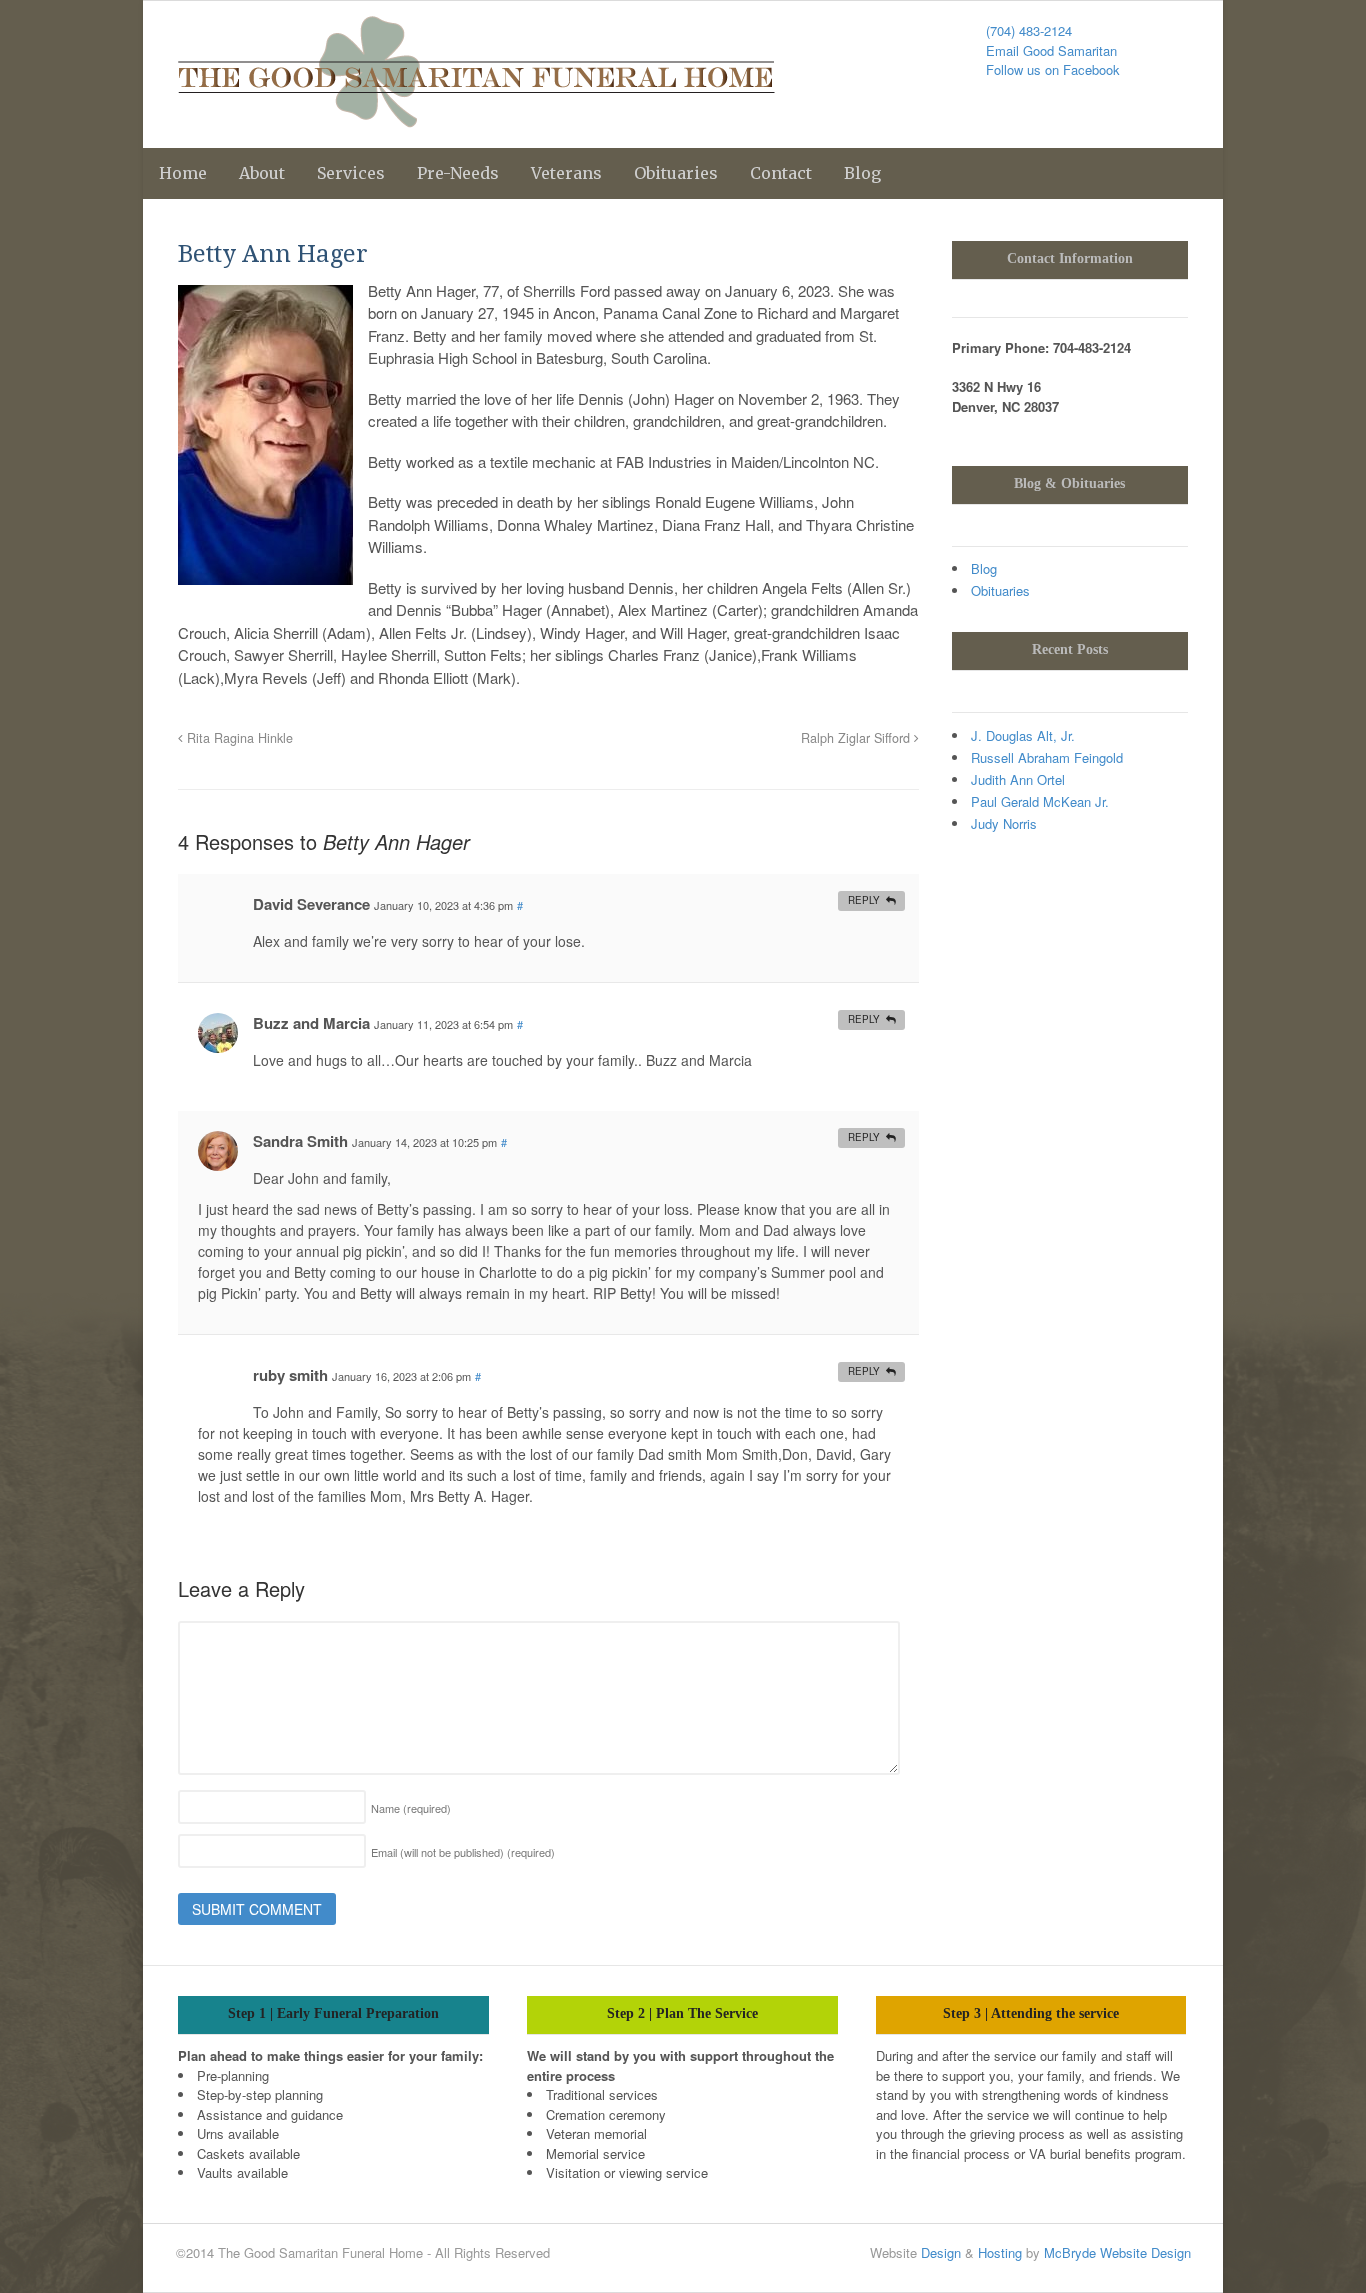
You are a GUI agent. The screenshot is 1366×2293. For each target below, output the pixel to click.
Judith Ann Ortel (1018, 779)
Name (411, 1808)
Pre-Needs (458, 173)
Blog (862, 173)
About (262, 173)
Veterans (566, 173)
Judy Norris (1004, 823)
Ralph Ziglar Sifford (857, 738)
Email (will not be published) (463, 1852)
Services (351, 173)
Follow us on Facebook (1053, 69)
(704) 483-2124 (1029, 30)
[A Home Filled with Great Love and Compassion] (476, 117)
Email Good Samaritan (1051, 50)
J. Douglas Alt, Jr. (1023, 735)
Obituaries (676, 173)
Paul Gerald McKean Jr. (1040, 801)
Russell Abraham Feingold (1047, 757)
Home (183, 173)
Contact (781, 173)
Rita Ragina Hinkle (238, 738)
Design (941, 2252)
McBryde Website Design (1117, 2252)
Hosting (1000, 2252)
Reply (864, 900)
